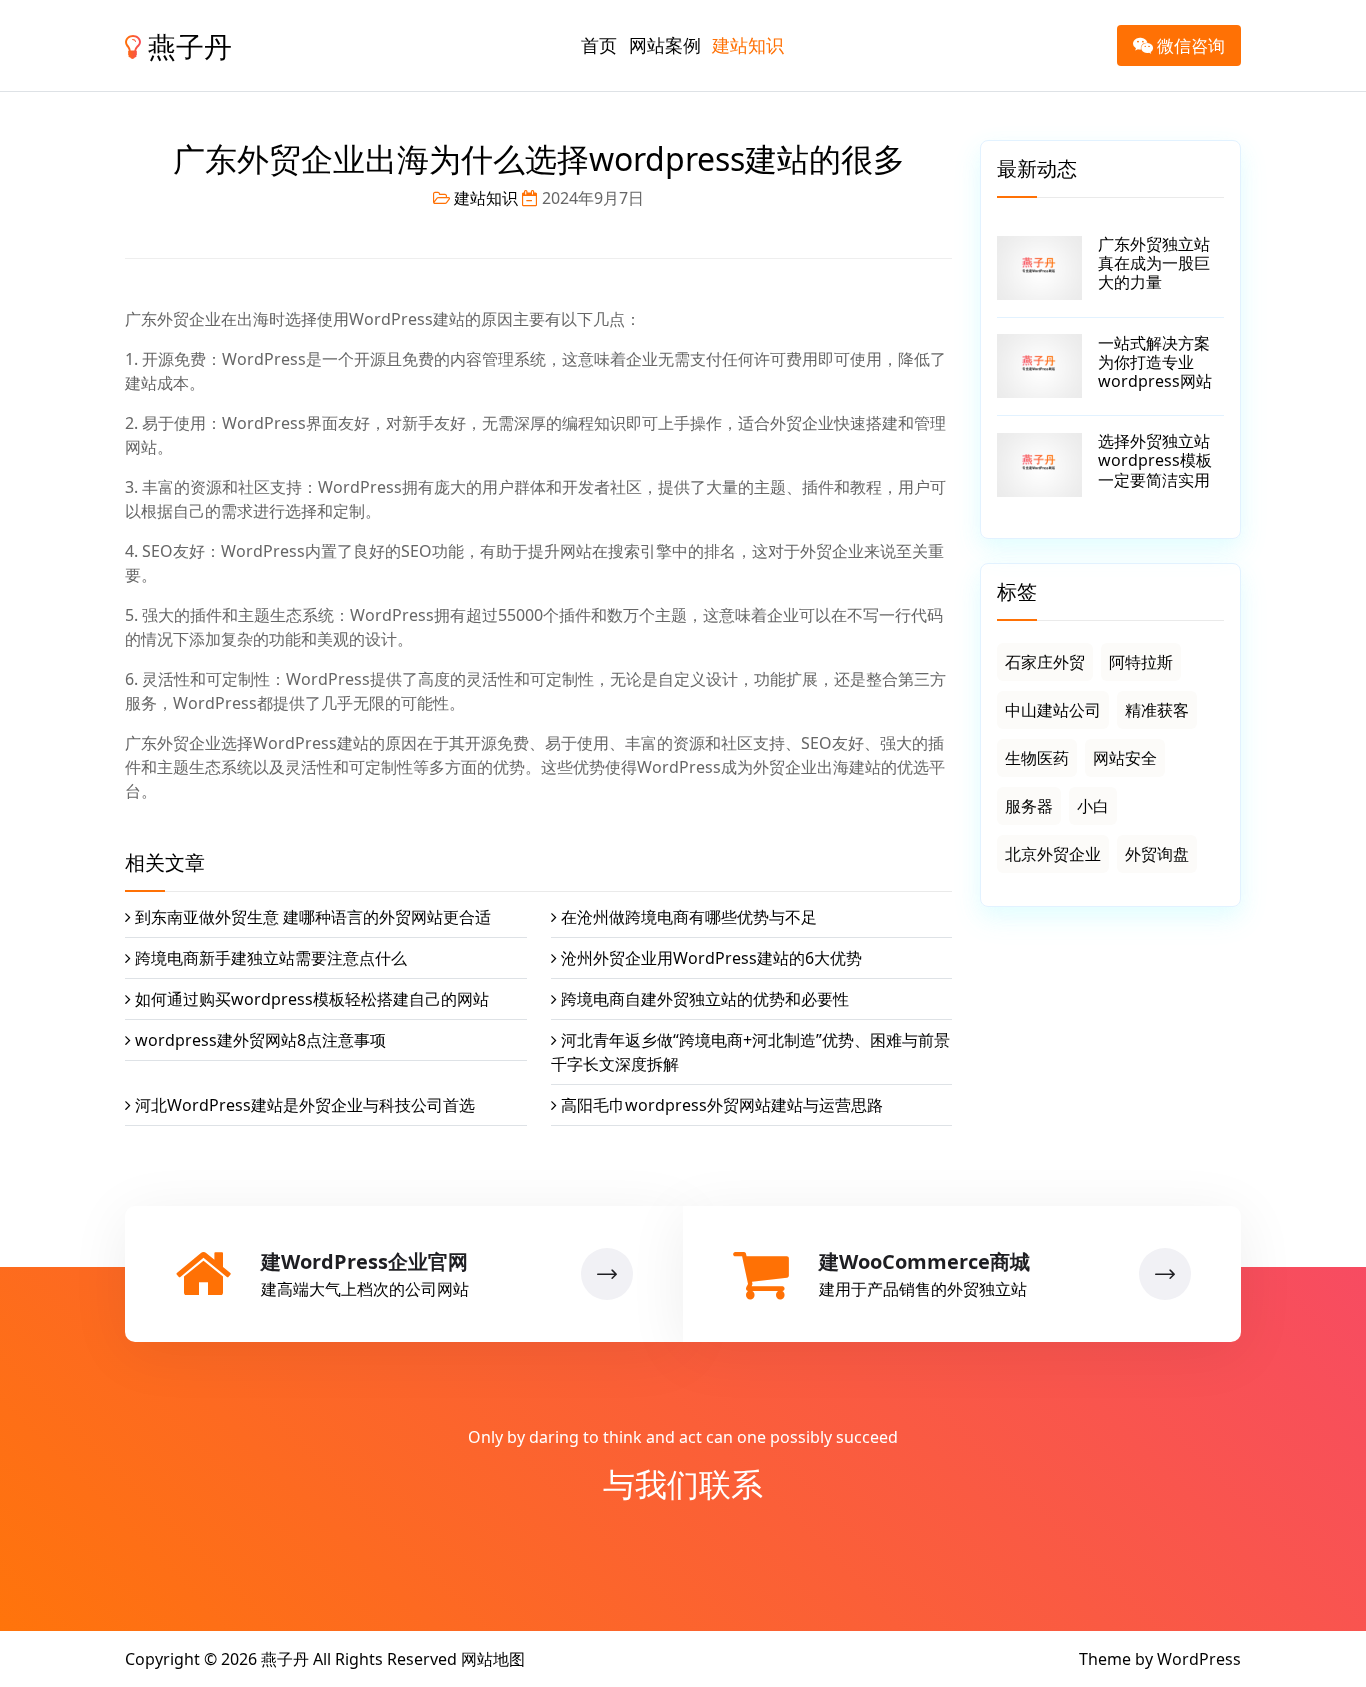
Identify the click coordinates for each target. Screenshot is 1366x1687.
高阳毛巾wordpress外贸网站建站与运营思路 (722, 1105)
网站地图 (493, 1659)
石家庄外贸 (1045, 662)
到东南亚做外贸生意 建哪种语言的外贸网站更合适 (313, 917)
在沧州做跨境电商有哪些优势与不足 (689, 917)
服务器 (1029, 806)
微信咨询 (1189, 45)
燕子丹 (186, 46)
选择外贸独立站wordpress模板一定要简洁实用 (1155, 460)
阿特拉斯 (1141, 662)
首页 (599, 45)
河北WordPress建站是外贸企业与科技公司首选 (305, 1105)
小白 (1093, 806)
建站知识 (748, 45)
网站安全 (1125, 758)
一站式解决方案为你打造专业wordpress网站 (1155, 362)
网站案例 (665, 45)
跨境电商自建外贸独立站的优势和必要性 (705, 999)
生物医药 (1037, 758)
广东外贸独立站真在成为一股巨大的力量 (1154, 263)
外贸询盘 (1157, 854)
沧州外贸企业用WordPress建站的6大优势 (711, 958)
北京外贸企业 (1053, 854)
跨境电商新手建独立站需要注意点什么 (271, 958)
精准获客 (1157, 710)
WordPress (1199, 1659)
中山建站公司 (1053, 710)
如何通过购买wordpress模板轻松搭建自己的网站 (312, 999)
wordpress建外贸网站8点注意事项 (260, 1040)
